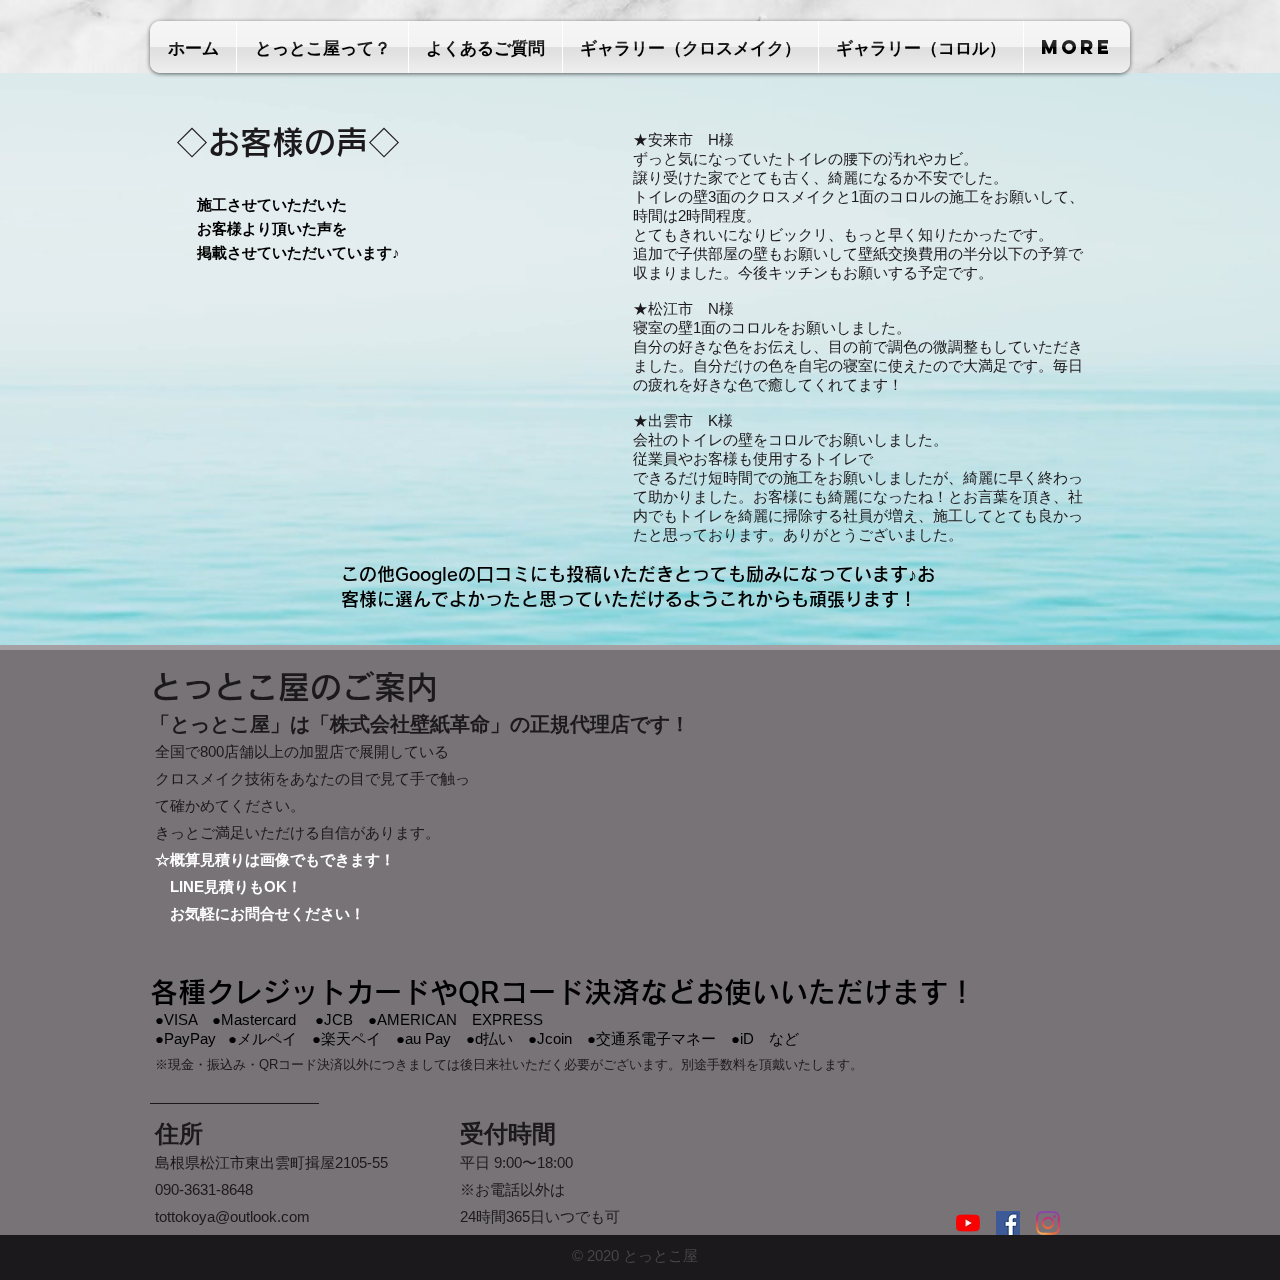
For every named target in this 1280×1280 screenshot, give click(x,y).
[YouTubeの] (968, 1223)
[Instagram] (1048, 1223)
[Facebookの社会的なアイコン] (1008, 1223)
